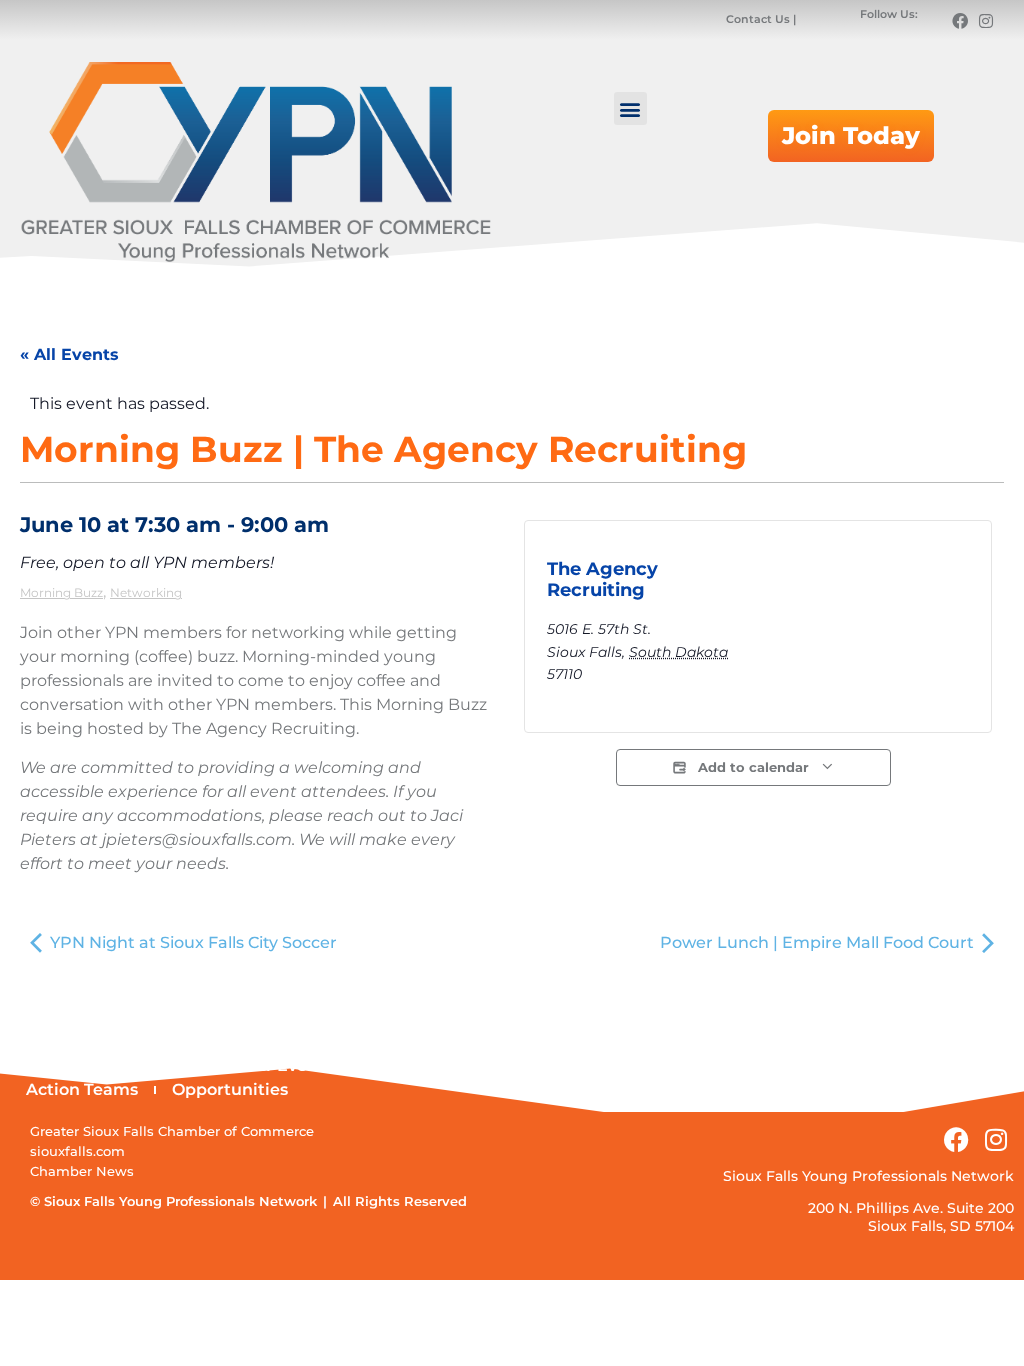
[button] (630, 108)
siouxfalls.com (77, 1151)
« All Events (69, 354)
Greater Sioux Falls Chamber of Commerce (172, 1131)
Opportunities (230, 1089)
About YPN (412, 1065)
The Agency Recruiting (602, 580)
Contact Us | (762, 19)
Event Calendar (89, 1065)
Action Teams (82, 1089)
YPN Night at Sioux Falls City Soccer (191, 942)
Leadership (538, 1065)
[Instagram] (986, 21)
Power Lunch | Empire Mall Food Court (819, 942)
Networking (146, 592)
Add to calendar (753, 767)
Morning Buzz (61, 592)
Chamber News (82, 1171)
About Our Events (260, 1065)
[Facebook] (960, 21)
